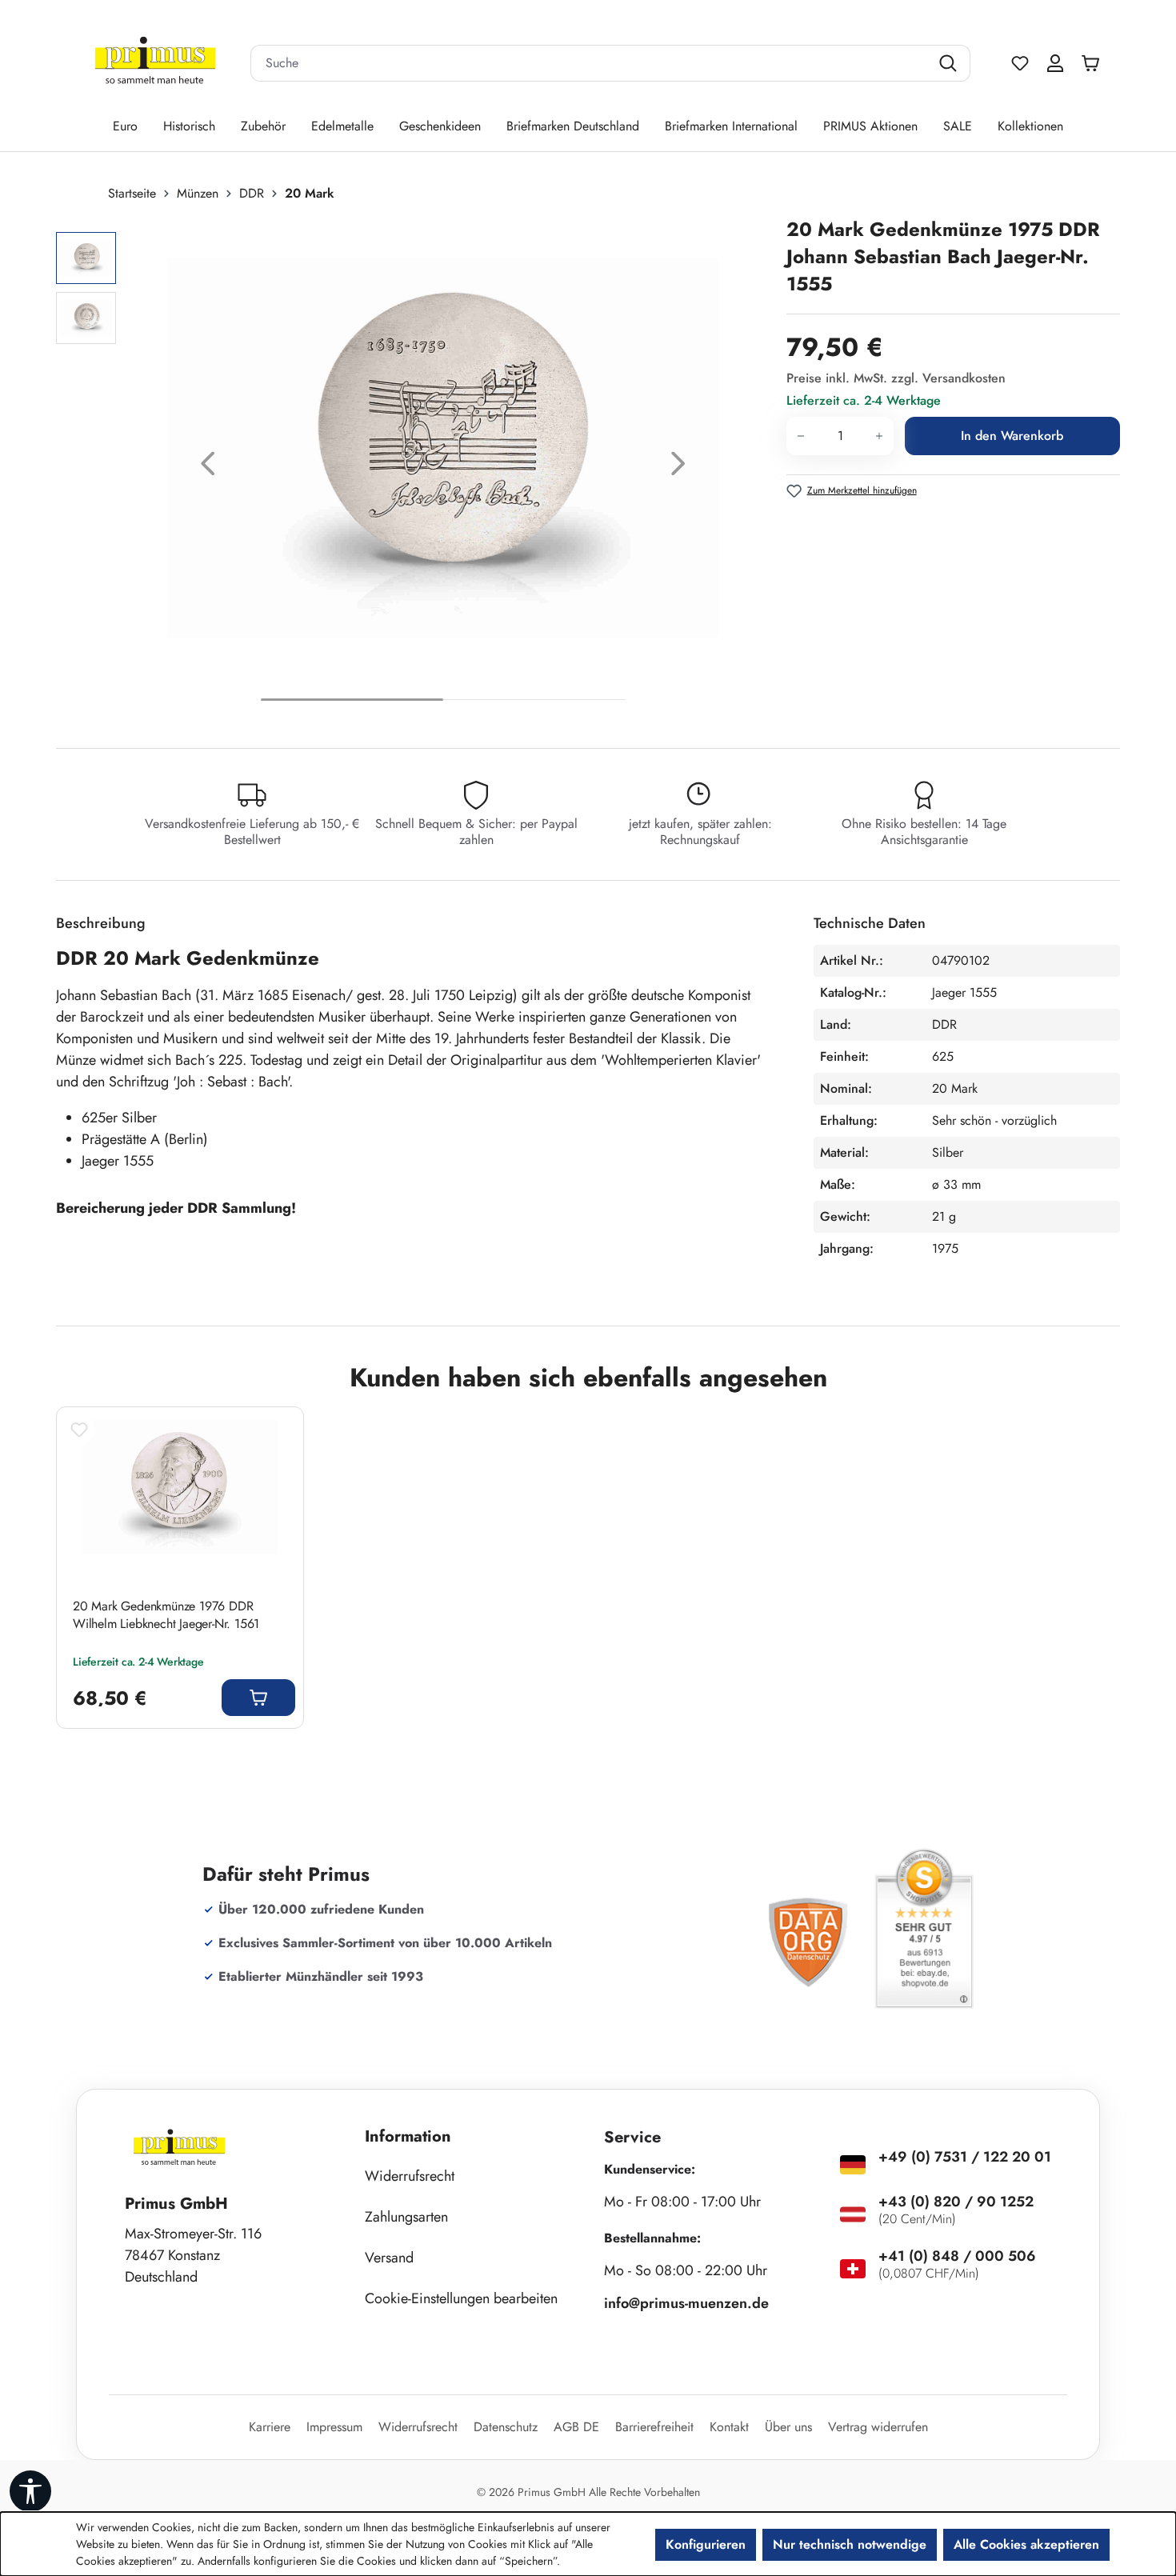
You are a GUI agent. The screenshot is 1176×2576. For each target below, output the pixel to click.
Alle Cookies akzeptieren (1026, 2544)
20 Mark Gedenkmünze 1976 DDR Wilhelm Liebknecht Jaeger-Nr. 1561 (166, 1615)
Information (408, 2136)
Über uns (788, 2427)
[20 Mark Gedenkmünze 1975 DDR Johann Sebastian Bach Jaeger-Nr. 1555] (443, 448)
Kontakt (729, 2427)
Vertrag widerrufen (878, 2427)
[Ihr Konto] (1055, 63)
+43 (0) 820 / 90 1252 (956, 2202)
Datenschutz (506, 2427)
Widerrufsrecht (410, 2176)
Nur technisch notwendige (850, 2544)
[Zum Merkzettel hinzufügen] (79, 1430)
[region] (413, 468)
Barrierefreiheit (654, 2427)
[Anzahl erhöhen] (880, 436)
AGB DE (576, 2427)
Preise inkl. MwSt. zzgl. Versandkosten (896, 378)
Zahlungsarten (406, 2217)
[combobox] (590, 63)
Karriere (270, 2427)
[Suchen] (950, 63)
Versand (389, 2258)
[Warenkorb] (1094, 63)
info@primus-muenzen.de (686, 2303)
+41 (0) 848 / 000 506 (957, 2256)
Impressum (334, 2427)
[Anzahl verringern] (800, 436)
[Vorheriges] (208, 468)
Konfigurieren (706, 2544)
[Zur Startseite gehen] (155, 64)
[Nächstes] (678, 468)
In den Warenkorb (1012, 436)
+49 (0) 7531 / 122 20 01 (965, 2157)
